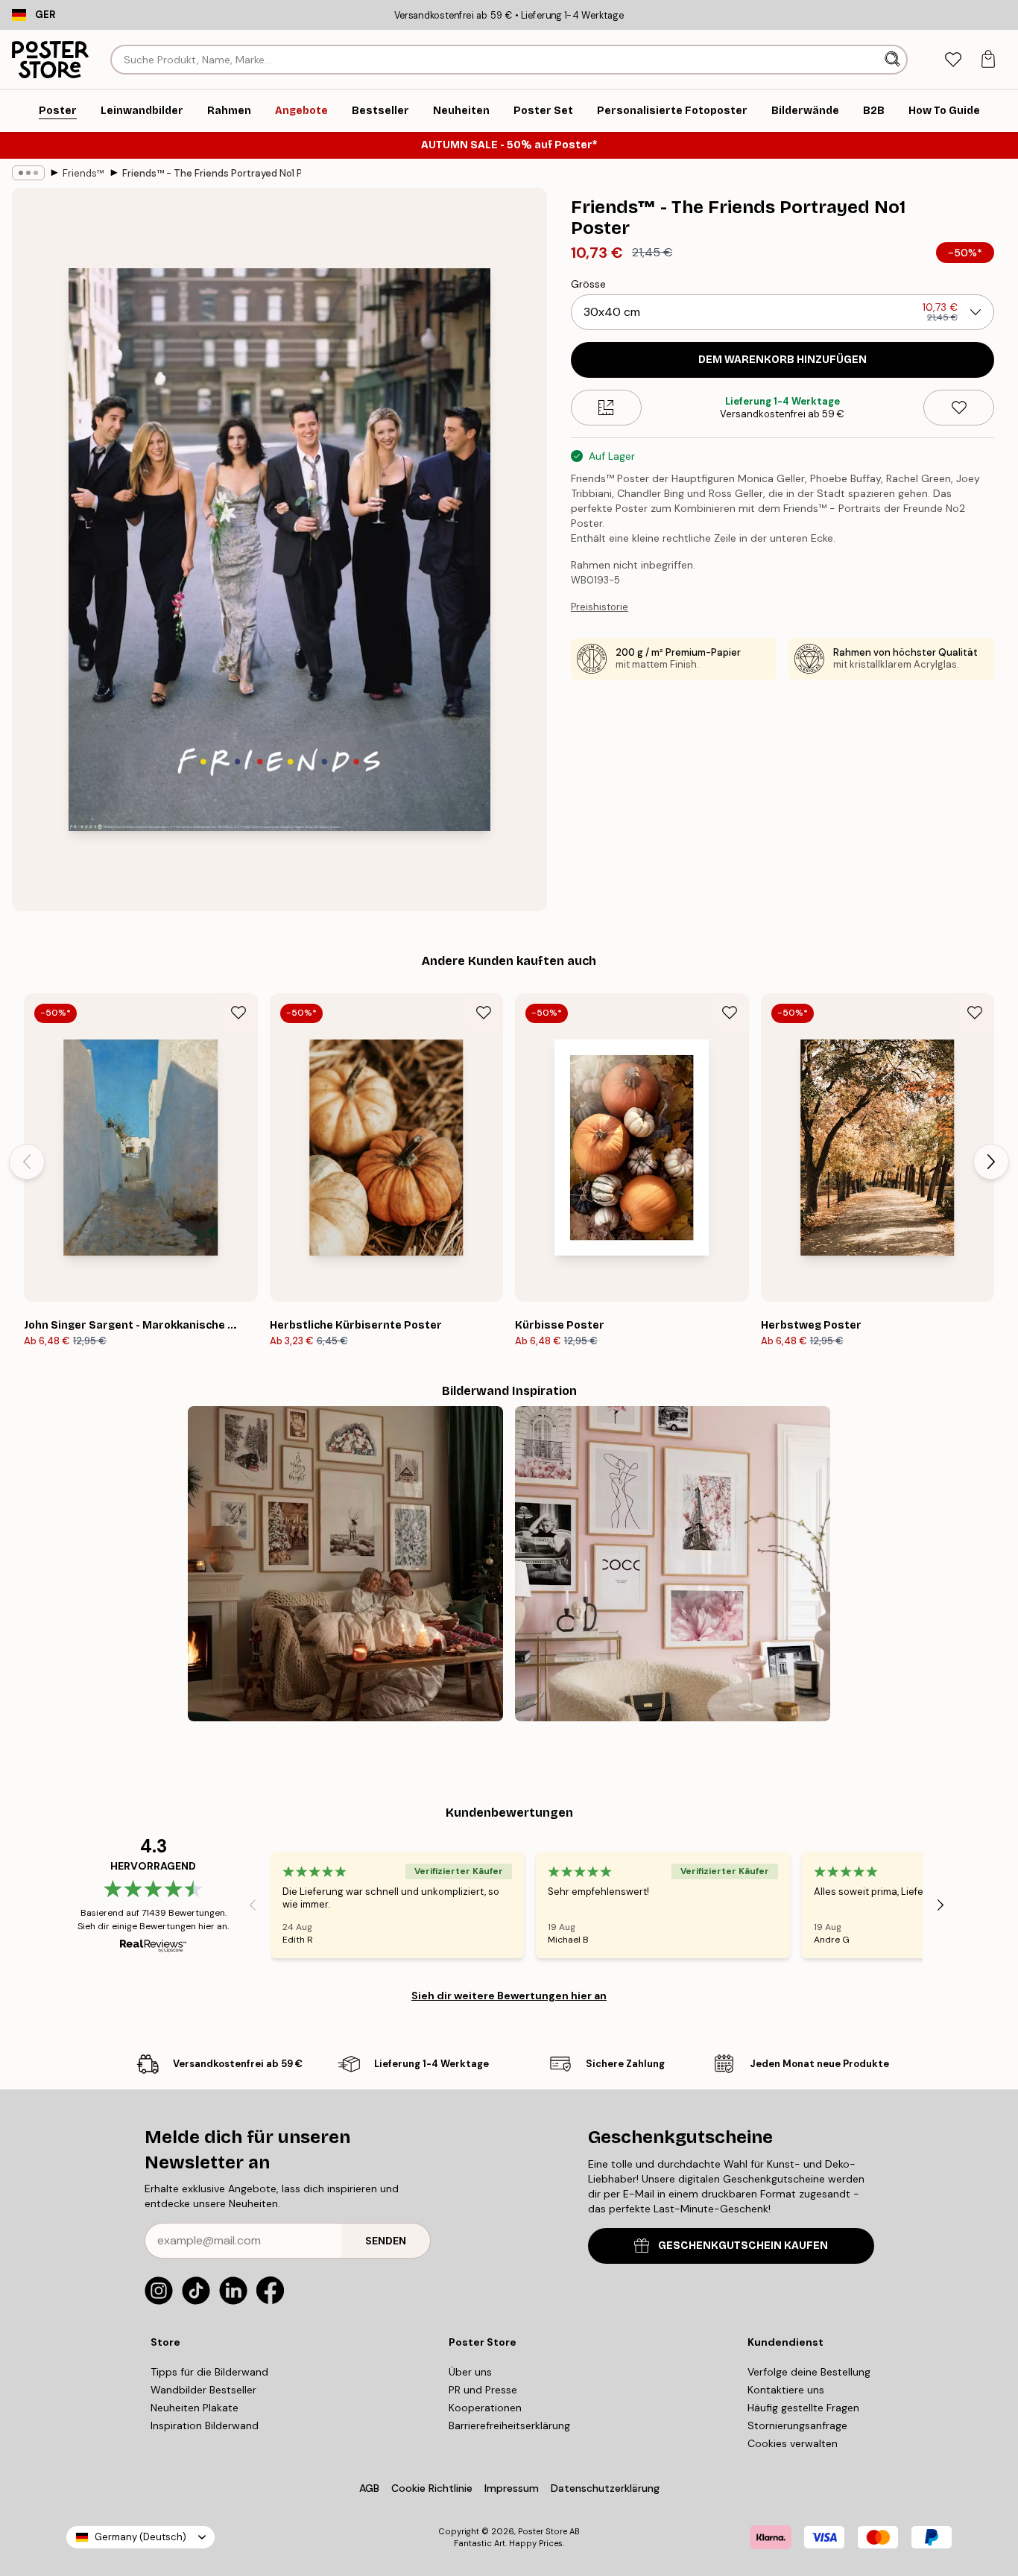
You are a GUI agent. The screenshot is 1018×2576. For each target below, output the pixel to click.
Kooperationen (485, 2408)
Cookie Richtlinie (432, 2488)
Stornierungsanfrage (797, 2425)
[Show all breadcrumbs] (28, 173)
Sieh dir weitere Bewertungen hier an (509, 1996)
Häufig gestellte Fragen (803, 2408)
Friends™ (83, 173)
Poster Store (543, 2531)
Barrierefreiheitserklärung (509, 2425)
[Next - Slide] (991, 1162)
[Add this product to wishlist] (959, 408)
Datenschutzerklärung (605, 2488)
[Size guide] (606, 408)
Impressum (512, 2488)
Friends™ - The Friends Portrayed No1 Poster (212, 173)
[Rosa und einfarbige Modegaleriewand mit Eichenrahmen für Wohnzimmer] (673, 1564)
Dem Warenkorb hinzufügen (783, 360)
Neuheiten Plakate (195, 2408)
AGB (369, 2488)
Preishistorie (600, 607)
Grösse (588, 284)
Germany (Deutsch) (140, 2537)
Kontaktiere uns (786, 2390)
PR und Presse (483, 2390)
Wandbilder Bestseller (203, 2390)
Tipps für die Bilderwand (209, 2372)
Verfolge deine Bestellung (809, 2372)
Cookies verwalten (793, 2443)
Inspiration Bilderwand (205, 2425)
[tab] (953, 60)
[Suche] (894, 60)
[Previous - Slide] (27, 1162)
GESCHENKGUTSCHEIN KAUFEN (743, 2246)
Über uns (470, 2372)
